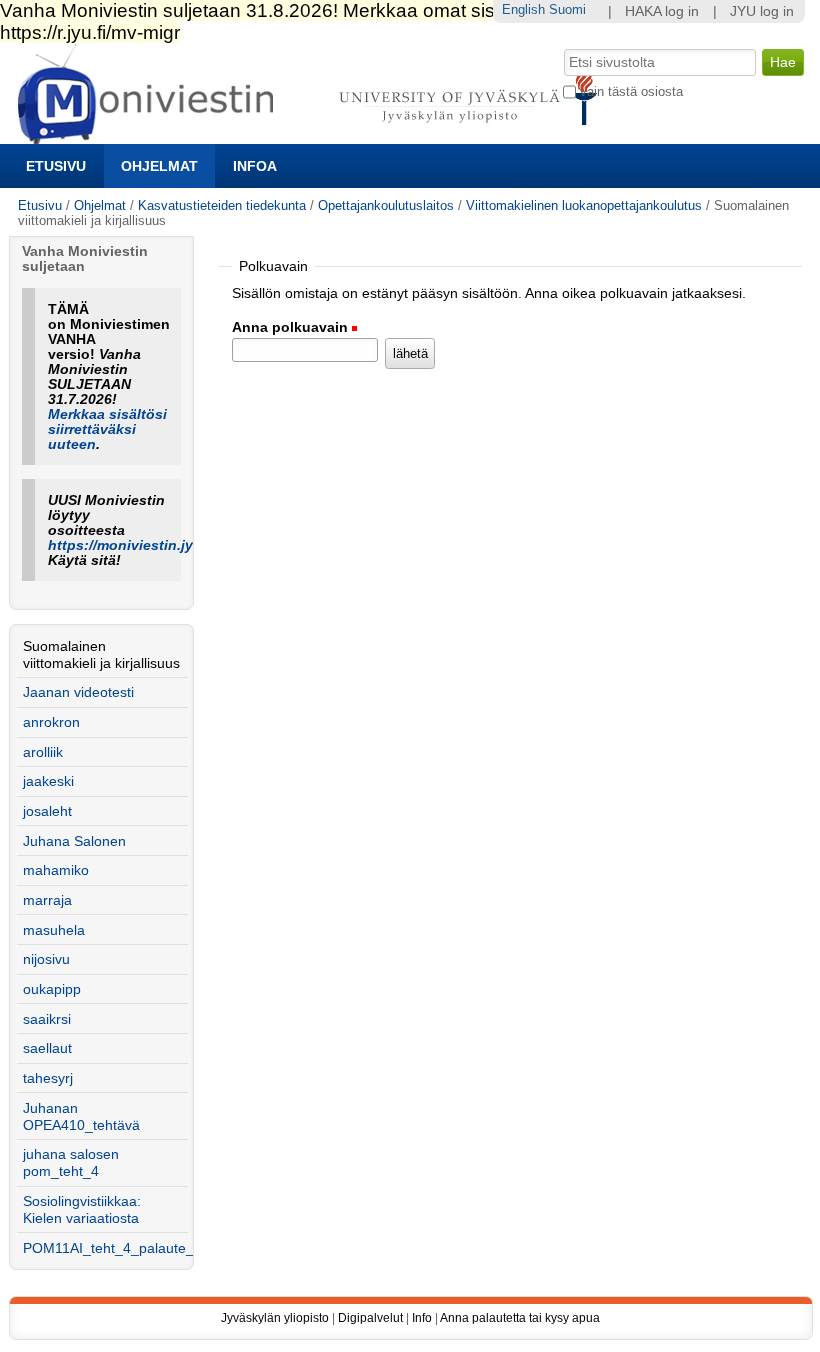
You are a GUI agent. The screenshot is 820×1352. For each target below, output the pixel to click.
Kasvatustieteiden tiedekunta (222, 205)
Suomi (567, 9)
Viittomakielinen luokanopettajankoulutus (584, 205)
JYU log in (762, 11)
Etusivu (56, 166)
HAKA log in (662, 11)
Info (422, 1318)
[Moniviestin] (313, 135)
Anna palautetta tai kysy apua (520, 1318)
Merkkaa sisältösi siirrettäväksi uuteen (107, 429)
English (523, 9)
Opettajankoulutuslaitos (386, 205)
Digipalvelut (370, 1318)
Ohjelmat (159, 166)
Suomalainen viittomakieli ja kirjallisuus (101, 655)
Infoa (255, 166)
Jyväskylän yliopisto (275, 1318)
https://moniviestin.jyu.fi (131, 545)
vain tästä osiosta (631, 91)
